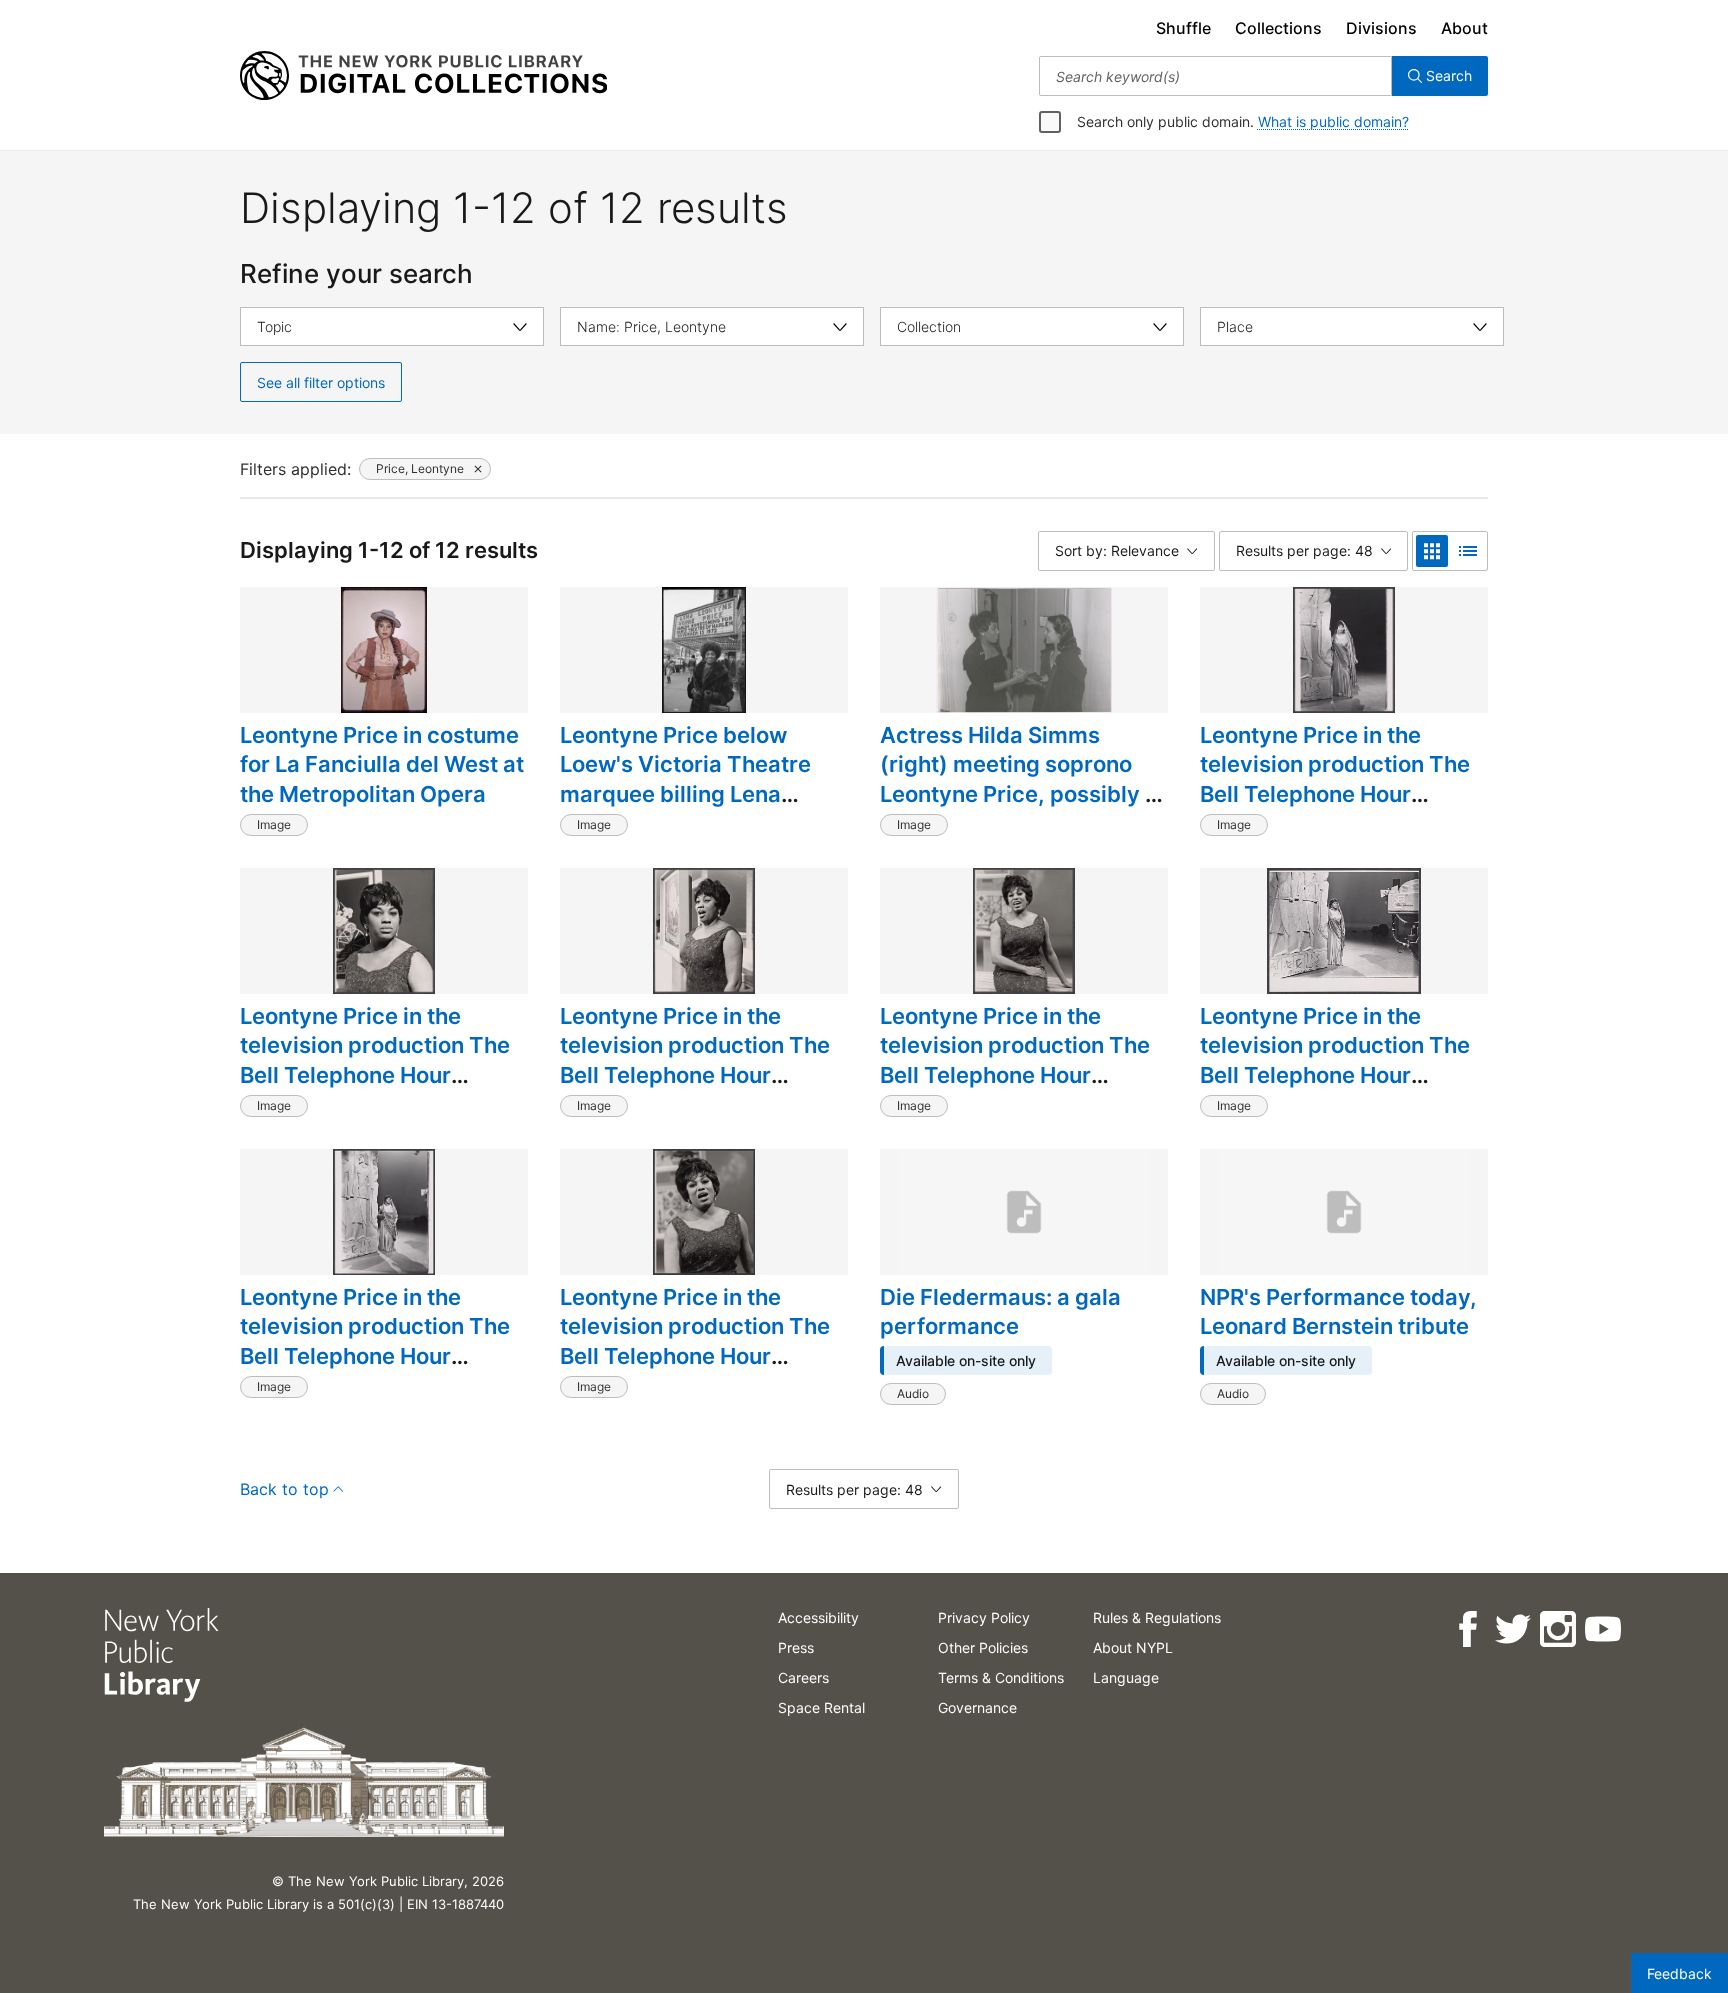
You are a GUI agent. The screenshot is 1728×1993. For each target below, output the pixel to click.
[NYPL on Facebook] (1467, 1629)
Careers (803, 1677)
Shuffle (1183, 28)
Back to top (284, 1489)
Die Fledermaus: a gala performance (1000, 1312)
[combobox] (1215, 76)
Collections (1278, 28)
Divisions (1381, 28)
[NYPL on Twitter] (1512, 1629)
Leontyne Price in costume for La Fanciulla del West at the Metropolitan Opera (382, 764)
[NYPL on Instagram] (1557, 1629)
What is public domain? (1333, 121)
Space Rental (821, 1707)
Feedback (1679, 1973)
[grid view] (1432, 551)
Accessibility (818, 1617)
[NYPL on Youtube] (1602, 1629)
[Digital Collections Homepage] (423, 76)
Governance (977, 1707)
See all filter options (321, 382)
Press (796, 1647)
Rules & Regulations (1157, 1617)
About (1464, 28)
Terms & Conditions (1001, 1677)
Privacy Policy (984, 1617)
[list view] (1468, 551)
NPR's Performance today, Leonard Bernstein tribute (1338, 1312)
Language (1126, 1677)
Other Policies (983, 1647)
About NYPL (1133, 1647)
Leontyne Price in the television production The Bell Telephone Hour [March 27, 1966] (1335, 779)
